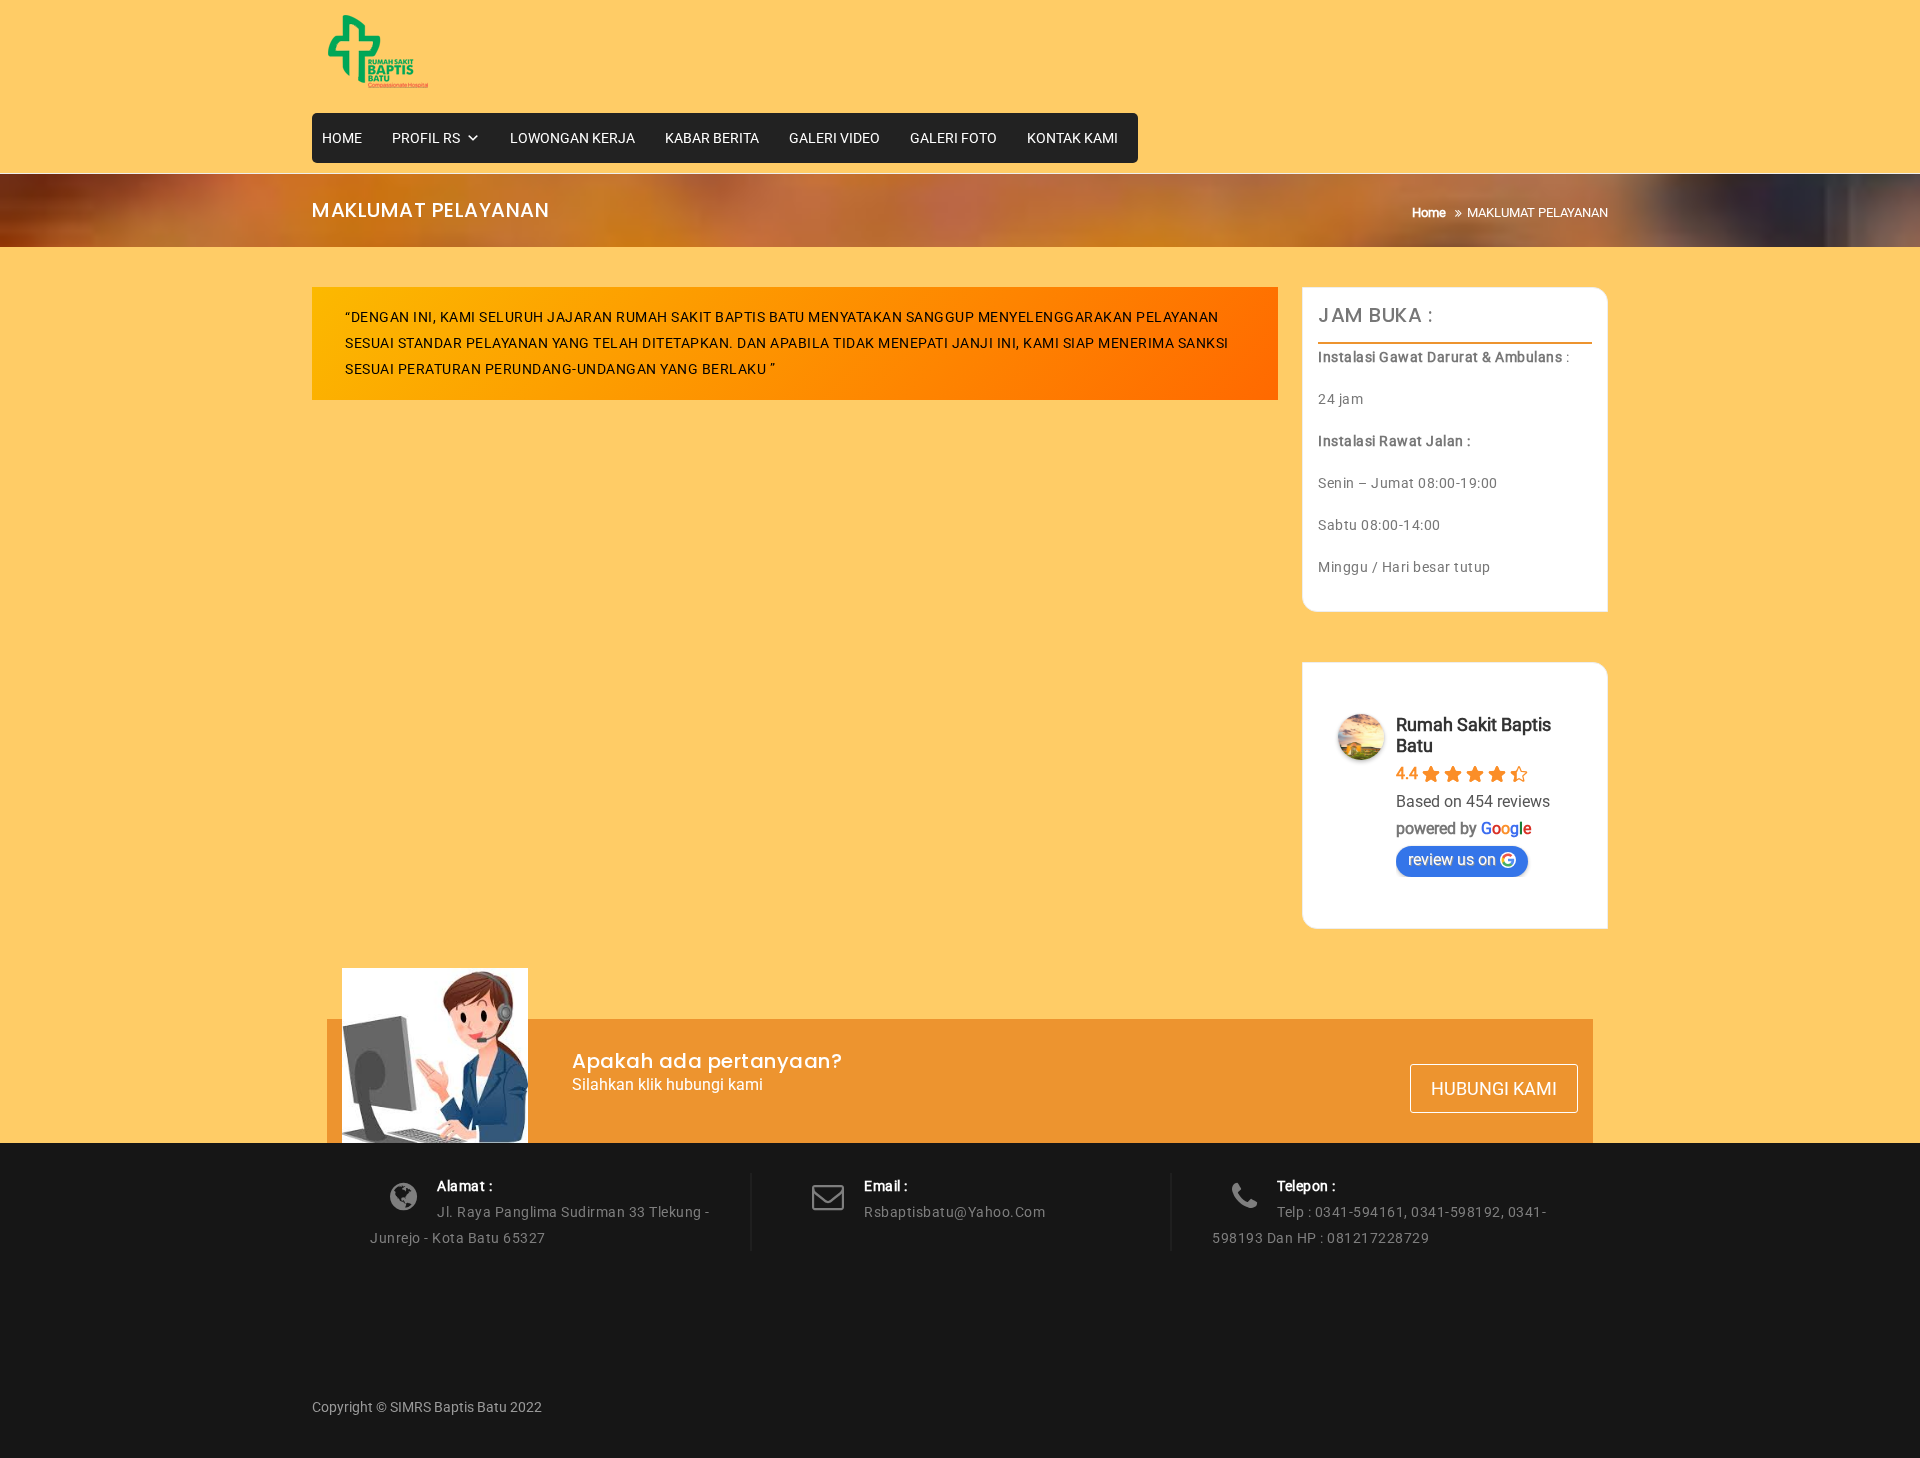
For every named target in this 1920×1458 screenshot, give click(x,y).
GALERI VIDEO (834, 138)
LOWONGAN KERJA (572, 138)
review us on (1452, 859)
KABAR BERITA (712, 138)
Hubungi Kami (1494, 1088)
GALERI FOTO (953, 138)
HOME (342, 138)
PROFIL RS (426, 138)
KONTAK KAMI (1072, 138)
